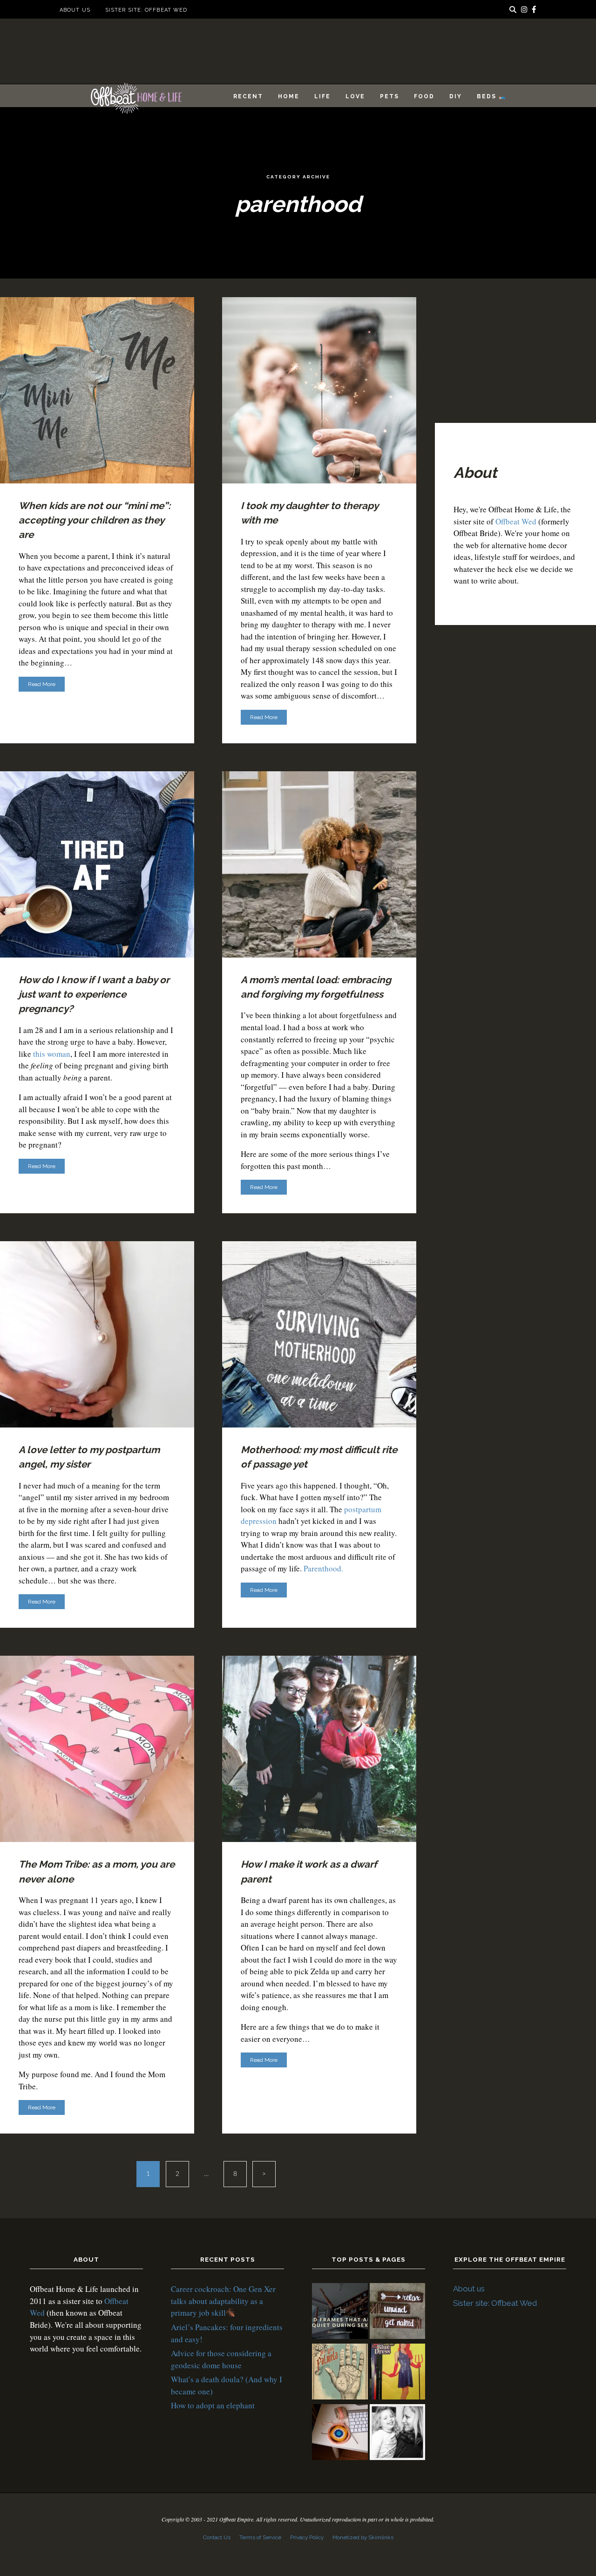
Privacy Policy (307, 2537)
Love (355, 96)
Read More (42, 684)
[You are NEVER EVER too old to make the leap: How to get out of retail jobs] (340, 2433)
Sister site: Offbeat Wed (146, 10)
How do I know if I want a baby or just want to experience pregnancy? (94, 994)
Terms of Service (260, 2537)
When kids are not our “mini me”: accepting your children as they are (95, 520)
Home (289, 96)
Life (322, 96)
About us (75, 10)
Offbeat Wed (516, 521)
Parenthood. (323, 1568)
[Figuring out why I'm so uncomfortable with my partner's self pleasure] (340, 2373)
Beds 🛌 (492, 96)
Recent (248, 96)
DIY (456, 96)
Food (424, 96)
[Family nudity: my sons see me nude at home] (398, 2312)
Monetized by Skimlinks (363, 2537)
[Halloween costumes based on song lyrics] (398, 2373)
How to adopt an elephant (213, 2405)
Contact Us (217, 2537)
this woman (52, 1054)
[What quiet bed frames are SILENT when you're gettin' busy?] (340, 2312)
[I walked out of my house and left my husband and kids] (398, 2433)
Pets (389, 96)
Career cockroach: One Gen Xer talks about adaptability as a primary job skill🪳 (223, 2301)
